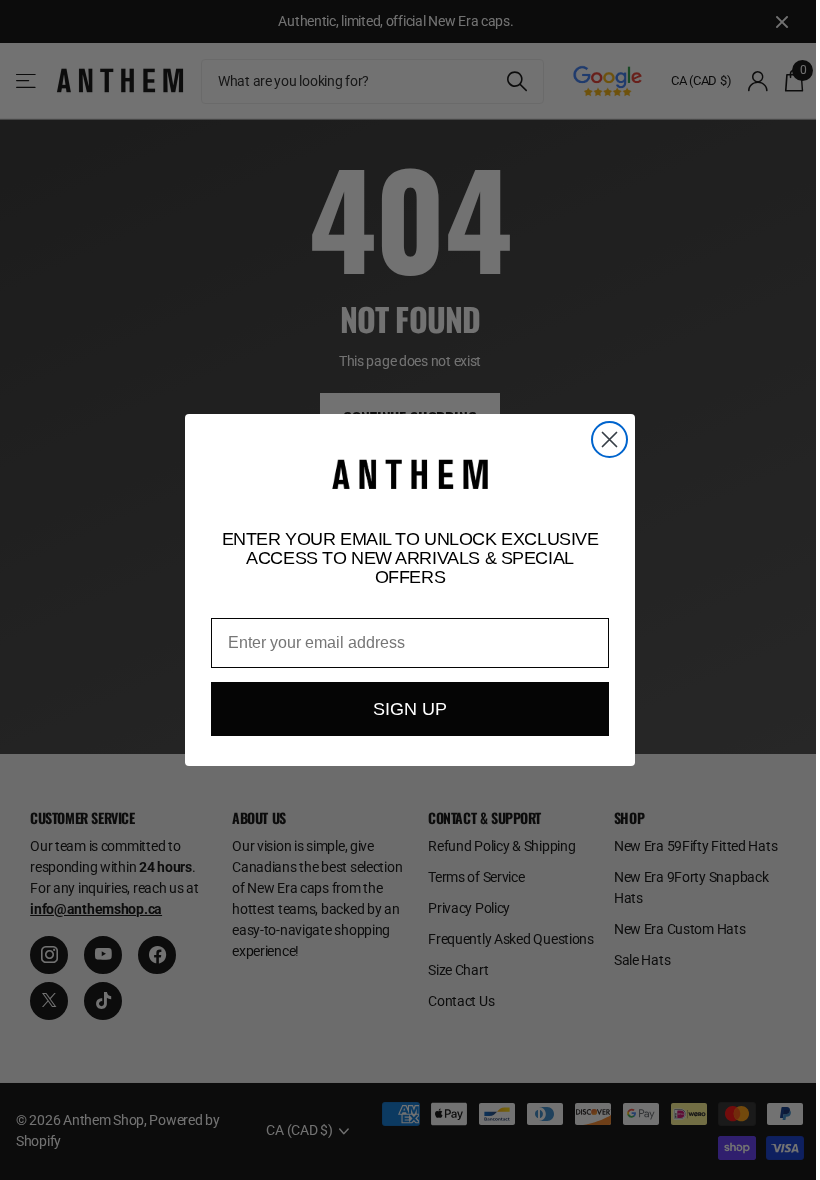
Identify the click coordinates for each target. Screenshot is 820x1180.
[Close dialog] (609, 439)
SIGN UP (410, 709)
